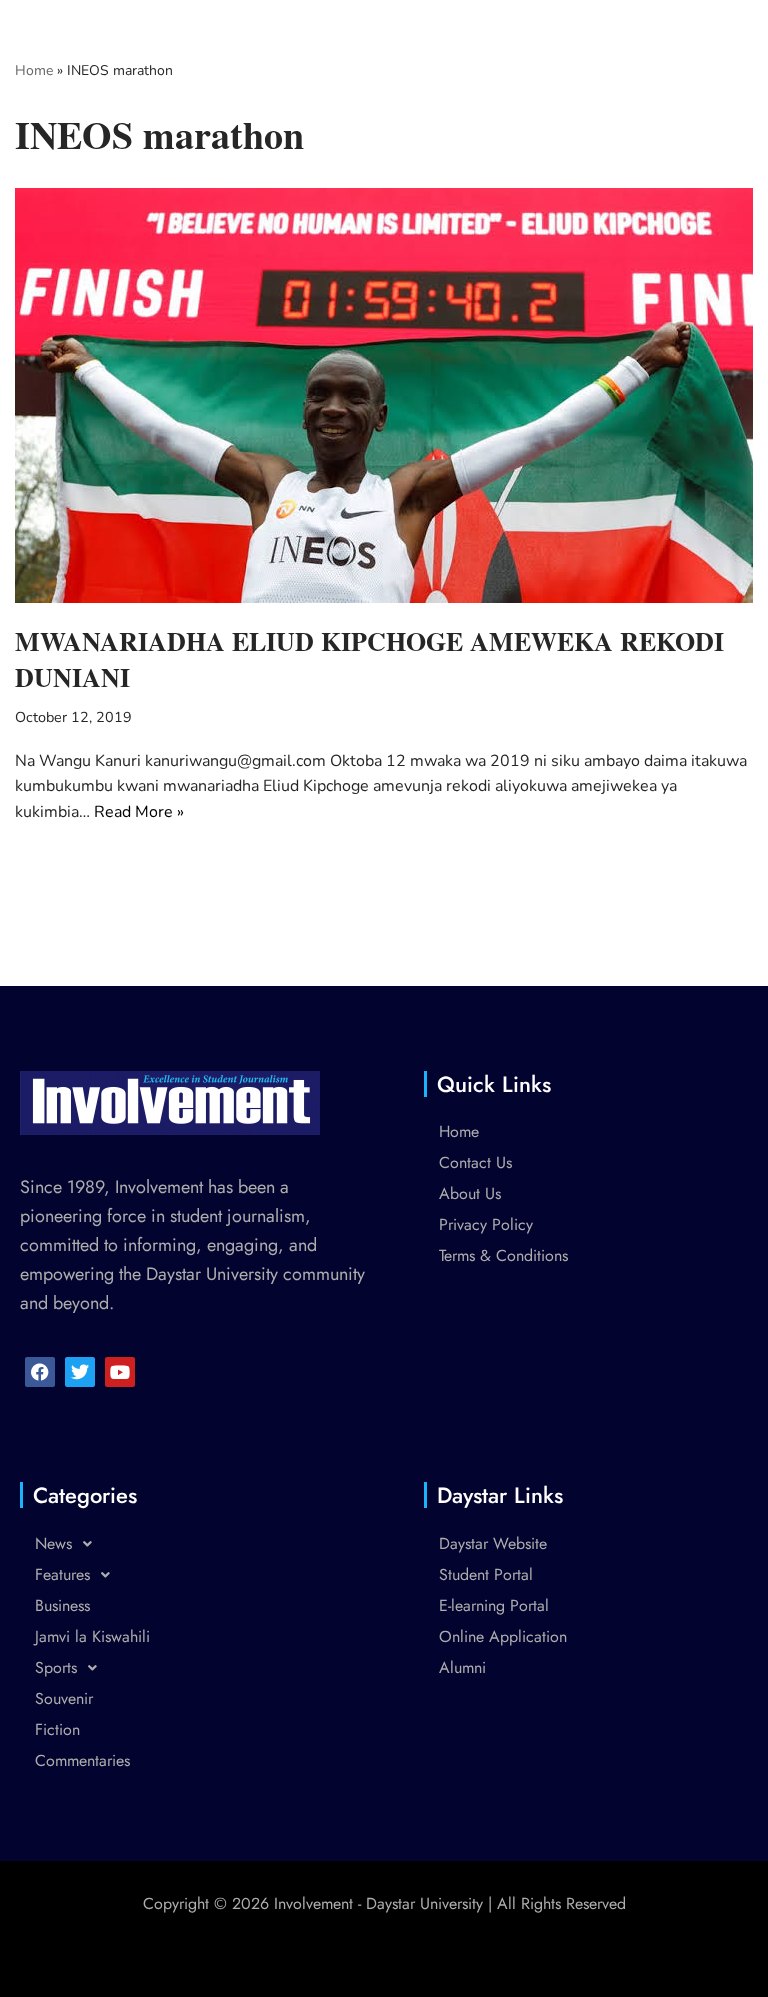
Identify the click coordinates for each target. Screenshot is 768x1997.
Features (62, 1574)
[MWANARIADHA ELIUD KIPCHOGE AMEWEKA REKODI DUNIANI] (384, 395)
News (53, 1543)
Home (34, 70)
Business (62, 1605)
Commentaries (82, 1760)
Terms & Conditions (503, 1255)
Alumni (462, 1667)
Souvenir (64, 1698)
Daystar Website (493, 1543)
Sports (56, 1667)
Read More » (139, 812)
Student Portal (486, 1574)
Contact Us (475, 1162)
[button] (197, 1543)
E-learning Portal (494, 1605)
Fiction (57, 1729)
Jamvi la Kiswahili (92, 1636)
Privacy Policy (486, 1224)
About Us (470, 1193)
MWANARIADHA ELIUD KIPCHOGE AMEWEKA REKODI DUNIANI (369, 659)
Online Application (503, 1636)
